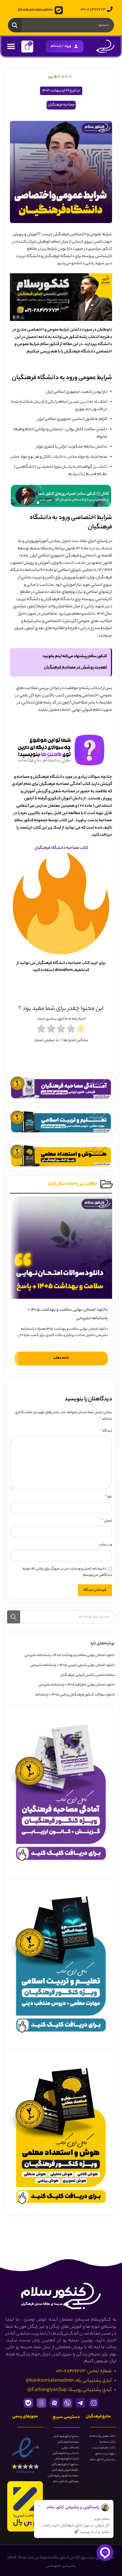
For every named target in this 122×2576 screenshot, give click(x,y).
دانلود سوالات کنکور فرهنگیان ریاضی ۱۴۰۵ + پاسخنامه (75, 1695)
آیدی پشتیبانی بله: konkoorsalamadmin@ (69, 2381)
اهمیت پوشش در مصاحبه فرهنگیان (75, 668)
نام (109, 1497)
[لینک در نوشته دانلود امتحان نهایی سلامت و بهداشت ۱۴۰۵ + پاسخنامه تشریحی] (61, 1248)
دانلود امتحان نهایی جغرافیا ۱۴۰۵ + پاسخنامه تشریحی (77, 1685)
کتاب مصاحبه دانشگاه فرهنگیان (61, 848)
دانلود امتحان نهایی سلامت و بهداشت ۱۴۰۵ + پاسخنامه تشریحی (70, 1655)
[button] (11, 46)
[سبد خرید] (27, 47)
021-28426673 (93, 10)
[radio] (81, 1030)
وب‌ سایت (105, 1545)
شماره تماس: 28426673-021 (84, 2371)
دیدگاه (106, 1431)
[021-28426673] (110, 9)
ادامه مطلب (61, 1358)
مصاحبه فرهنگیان (61, 105)
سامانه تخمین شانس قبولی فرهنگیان (87, 1675)
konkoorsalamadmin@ (35, 10)
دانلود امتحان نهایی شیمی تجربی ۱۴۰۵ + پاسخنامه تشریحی (73, 1665)
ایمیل (107, 1521)
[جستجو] (14, 1617)
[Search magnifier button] (15, 25)
